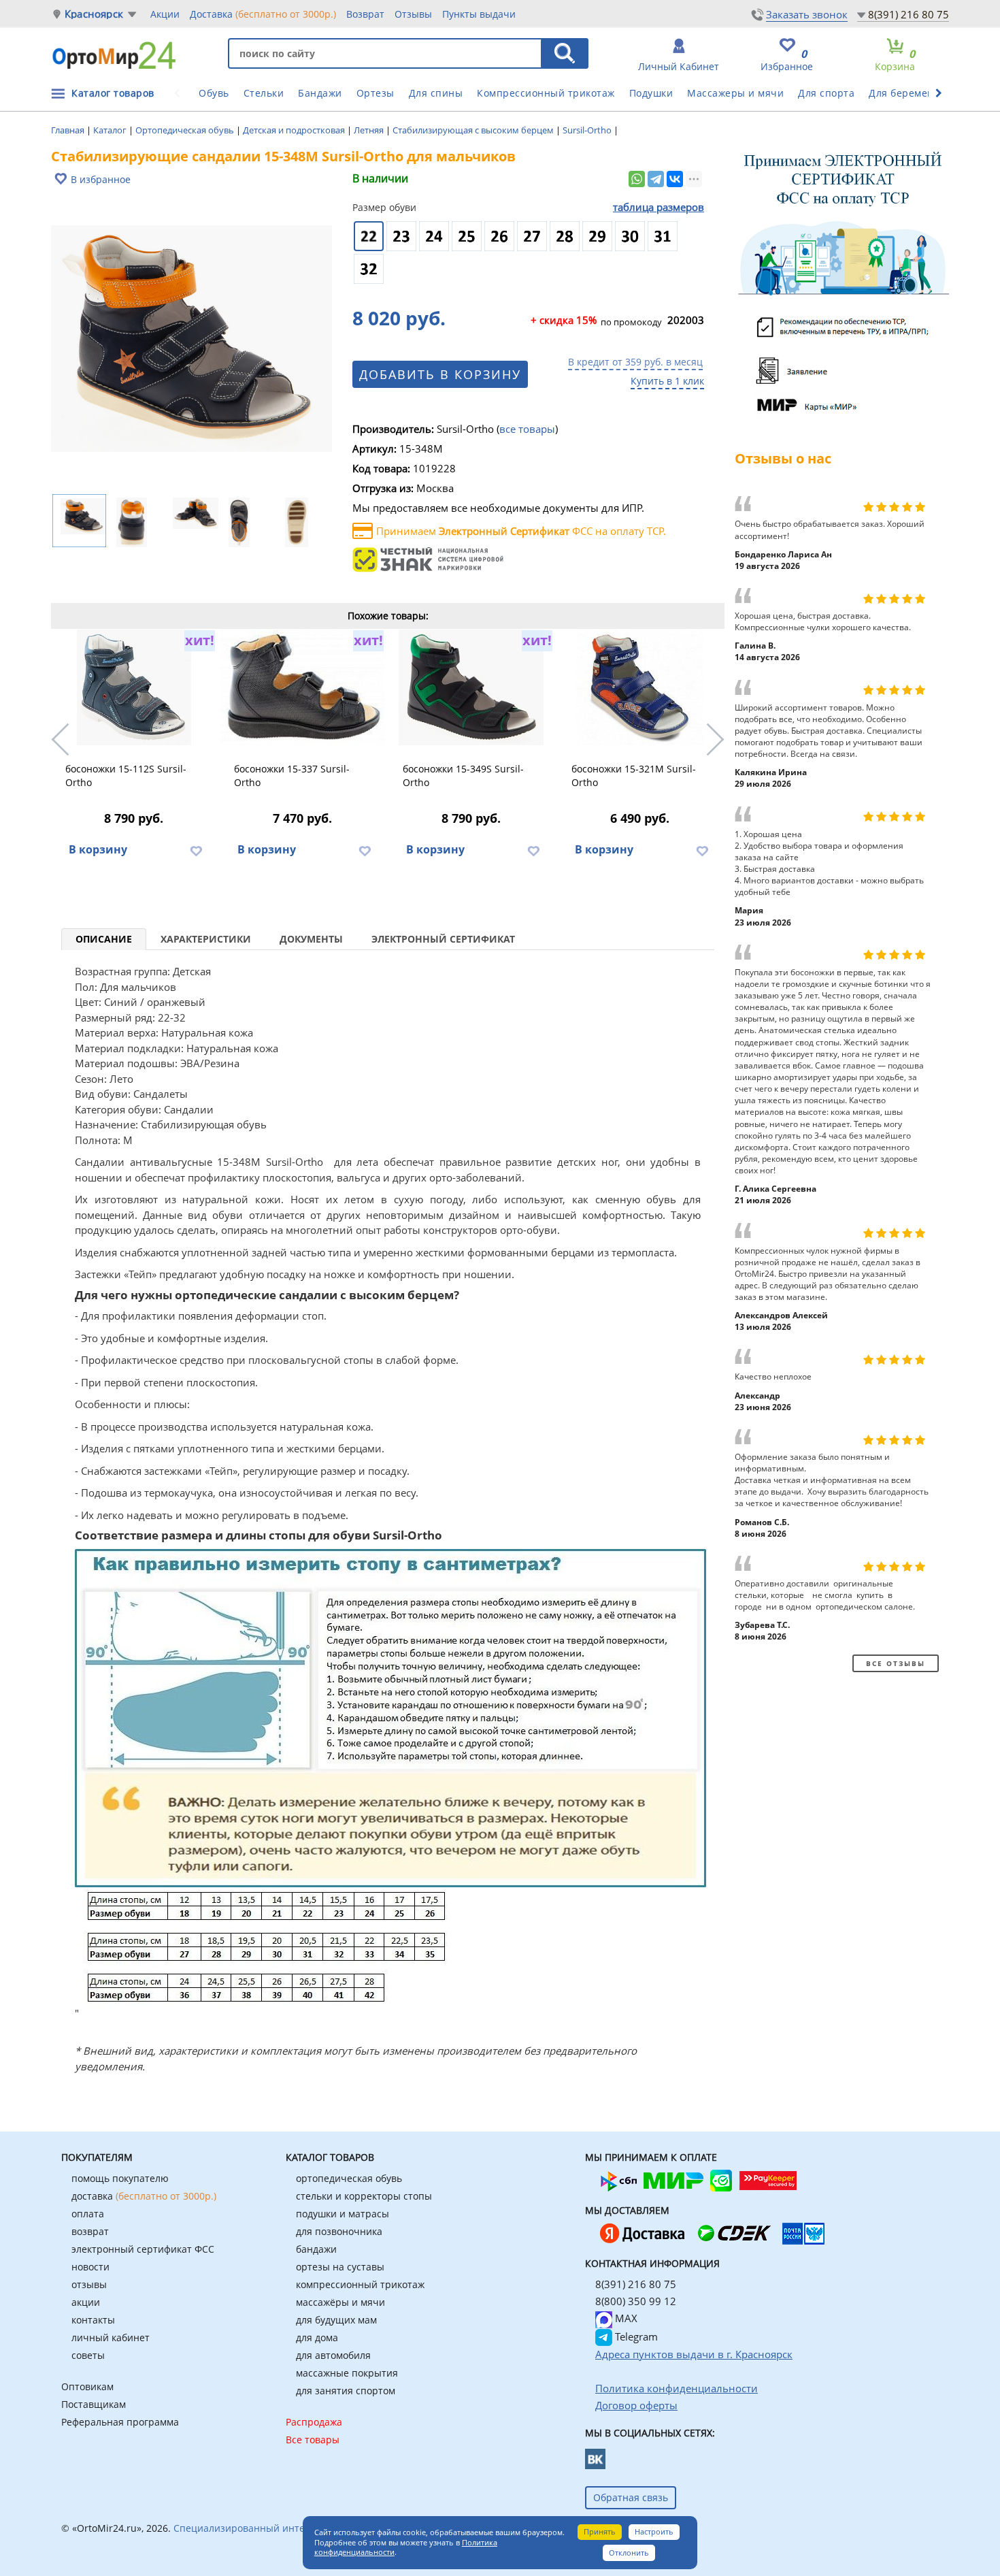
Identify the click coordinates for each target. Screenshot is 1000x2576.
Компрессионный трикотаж (546, 93)
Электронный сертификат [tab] (443, 939)
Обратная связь (631, 2497)
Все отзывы (896, 1663)
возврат (90, 2231)
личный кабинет (111, 2337)
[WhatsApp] (637, 179)
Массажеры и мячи (735, 93)
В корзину (98, 849)
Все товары (313, 2440)
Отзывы (413, 14)
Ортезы (376, 93)
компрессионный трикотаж (360, 2284)
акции (86, 2302)
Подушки (651, 93)
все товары (527, 429)
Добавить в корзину (440, 374)
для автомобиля (333, 2355)
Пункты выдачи (479, 14)
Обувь (214, 93)
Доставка (263, 14)
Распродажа (314, 2422)
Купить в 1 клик (667, 381)
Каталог (111, 130)
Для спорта (826, 93)
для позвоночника (339, 2231)
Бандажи (320, 93)
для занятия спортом (346, 2391)
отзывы (89, 2284)
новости (90, 2267)
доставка (144, 2196)
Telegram (635, 2336)
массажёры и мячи (340, 2302)
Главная (69, 130)
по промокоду (596, 321)
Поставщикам (94, 2404)
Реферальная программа (120, 2422)
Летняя (370, 130)
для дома (317, 2337)
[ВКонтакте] (675, 179)
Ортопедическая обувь (186, 130)
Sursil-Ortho (588, 130)
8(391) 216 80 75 (909, 14)
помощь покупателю (120, 2178)
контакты (93, 2320)
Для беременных (911, 93)
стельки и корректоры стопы (364, 2196)
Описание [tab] (104, 939)
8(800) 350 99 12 (636, 2301)
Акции (165, 14)
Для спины (436, 93)
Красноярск (94, 14)
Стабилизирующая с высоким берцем (474, 130)
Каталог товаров (113, 93)
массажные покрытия (347, 2373)
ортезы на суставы (340, 2267)
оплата (88, 2214)
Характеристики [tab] (206, 939)
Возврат (365, 14)
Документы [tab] (311, 939)
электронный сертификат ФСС (143, 2249)
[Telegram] (656, 179)
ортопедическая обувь (349, 2178)
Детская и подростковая (295, 130)
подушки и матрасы (343, 2214)
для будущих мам (336, 2320)
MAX (625, 2318)
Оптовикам (87, 2386)
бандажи (316, 2249)
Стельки (264, 93)
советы (88, 2355)
